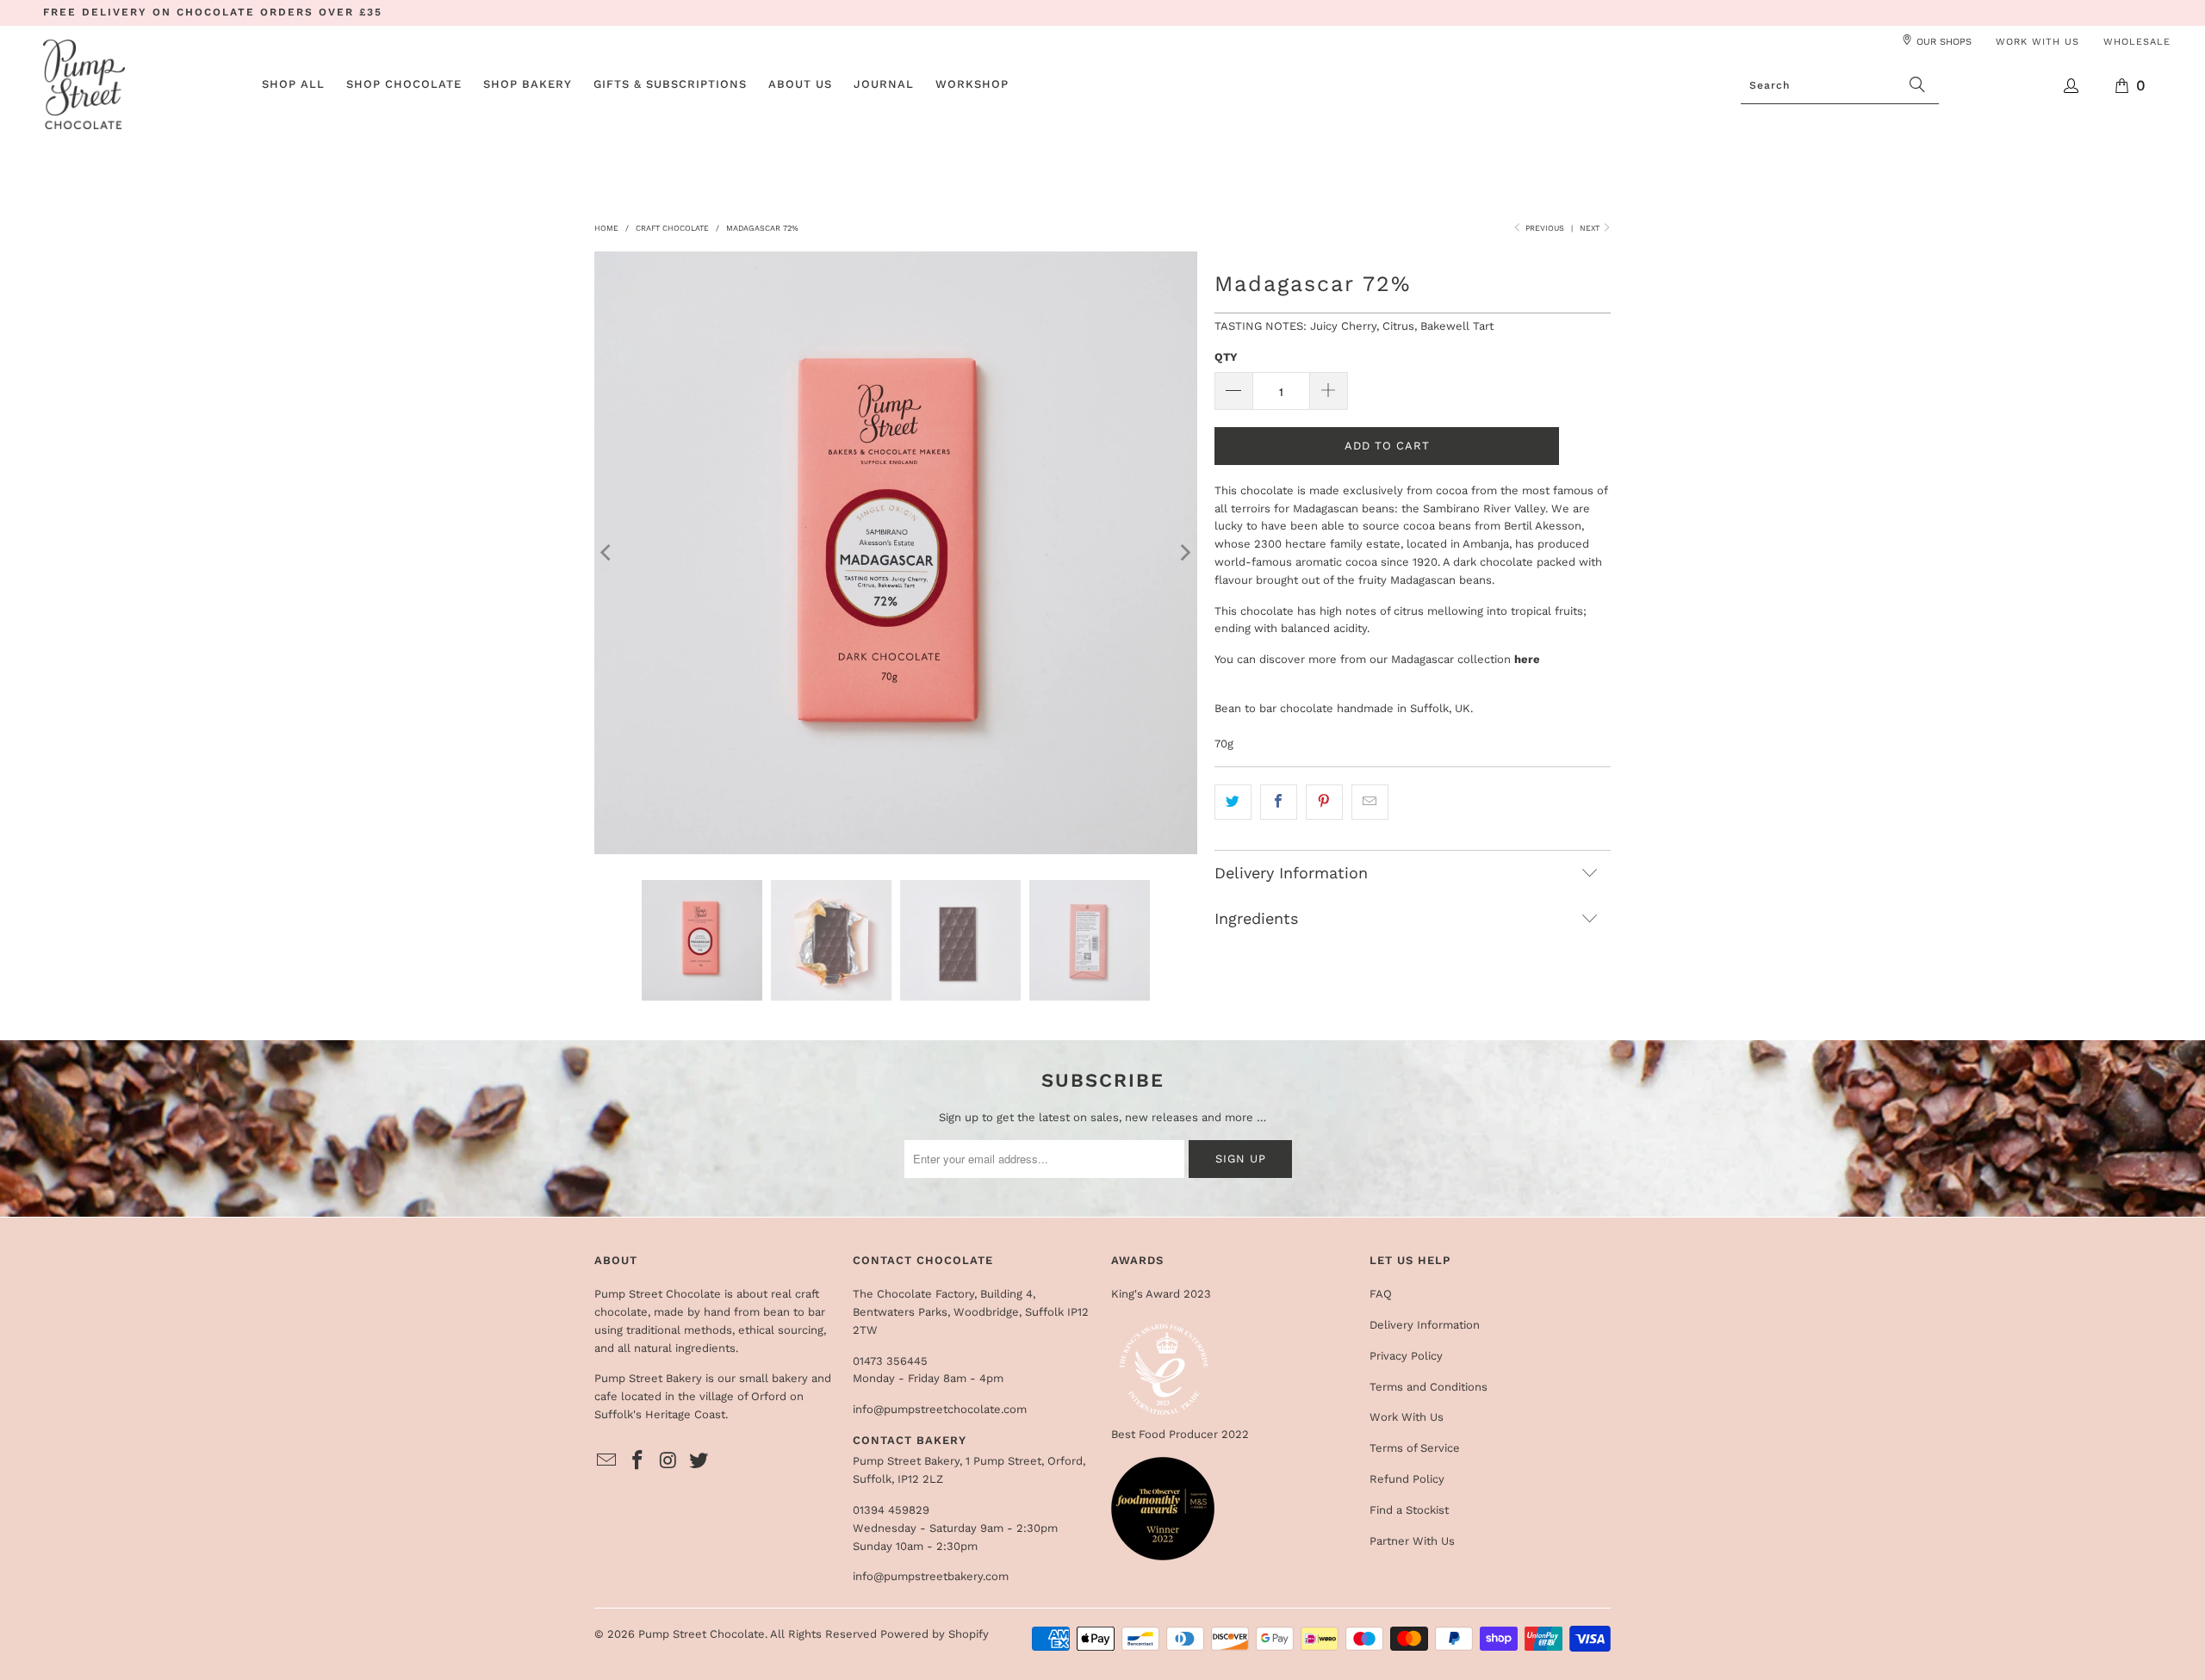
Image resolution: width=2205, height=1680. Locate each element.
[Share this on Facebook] (1279, 802)
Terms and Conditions (1429, 1387)
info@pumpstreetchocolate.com (940, 1409)
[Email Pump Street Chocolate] (607, 1461)
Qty (1226, 357)
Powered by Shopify (935, 1634)
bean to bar (794, 1312)
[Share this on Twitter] (1233, 802)
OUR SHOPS (1944, 42)
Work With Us (1407, 1417)
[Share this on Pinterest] (1324, 802)
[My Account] (2072, 86)
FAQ (1381, 1294)
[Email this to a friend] (1370, 802)
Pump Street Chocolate (702, 1634)
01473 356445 (890, 1361)
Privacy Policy (1406, 1356)
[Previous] (607, 553)
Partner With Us (1412, 1541)
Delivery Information (1425, 1325)
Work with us (2037, 42)
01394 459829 (891, 1510)
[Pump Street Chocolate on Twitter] (699, 1461)
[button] (404, 85)
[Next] (1184, 553)
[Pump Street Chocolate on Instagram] (668, 1461)
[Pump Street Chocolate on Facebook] (638, 1461)
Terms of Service (1415, 1448)
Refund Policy (1407, 1479)
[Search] (1917, 85)
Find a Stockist (1409, 1510)
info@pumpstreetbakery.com (931, 1576)
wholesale (2137, 42)
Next (1591, 228)
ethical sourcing (781, 1330)
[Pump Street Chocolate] (84, 86)
